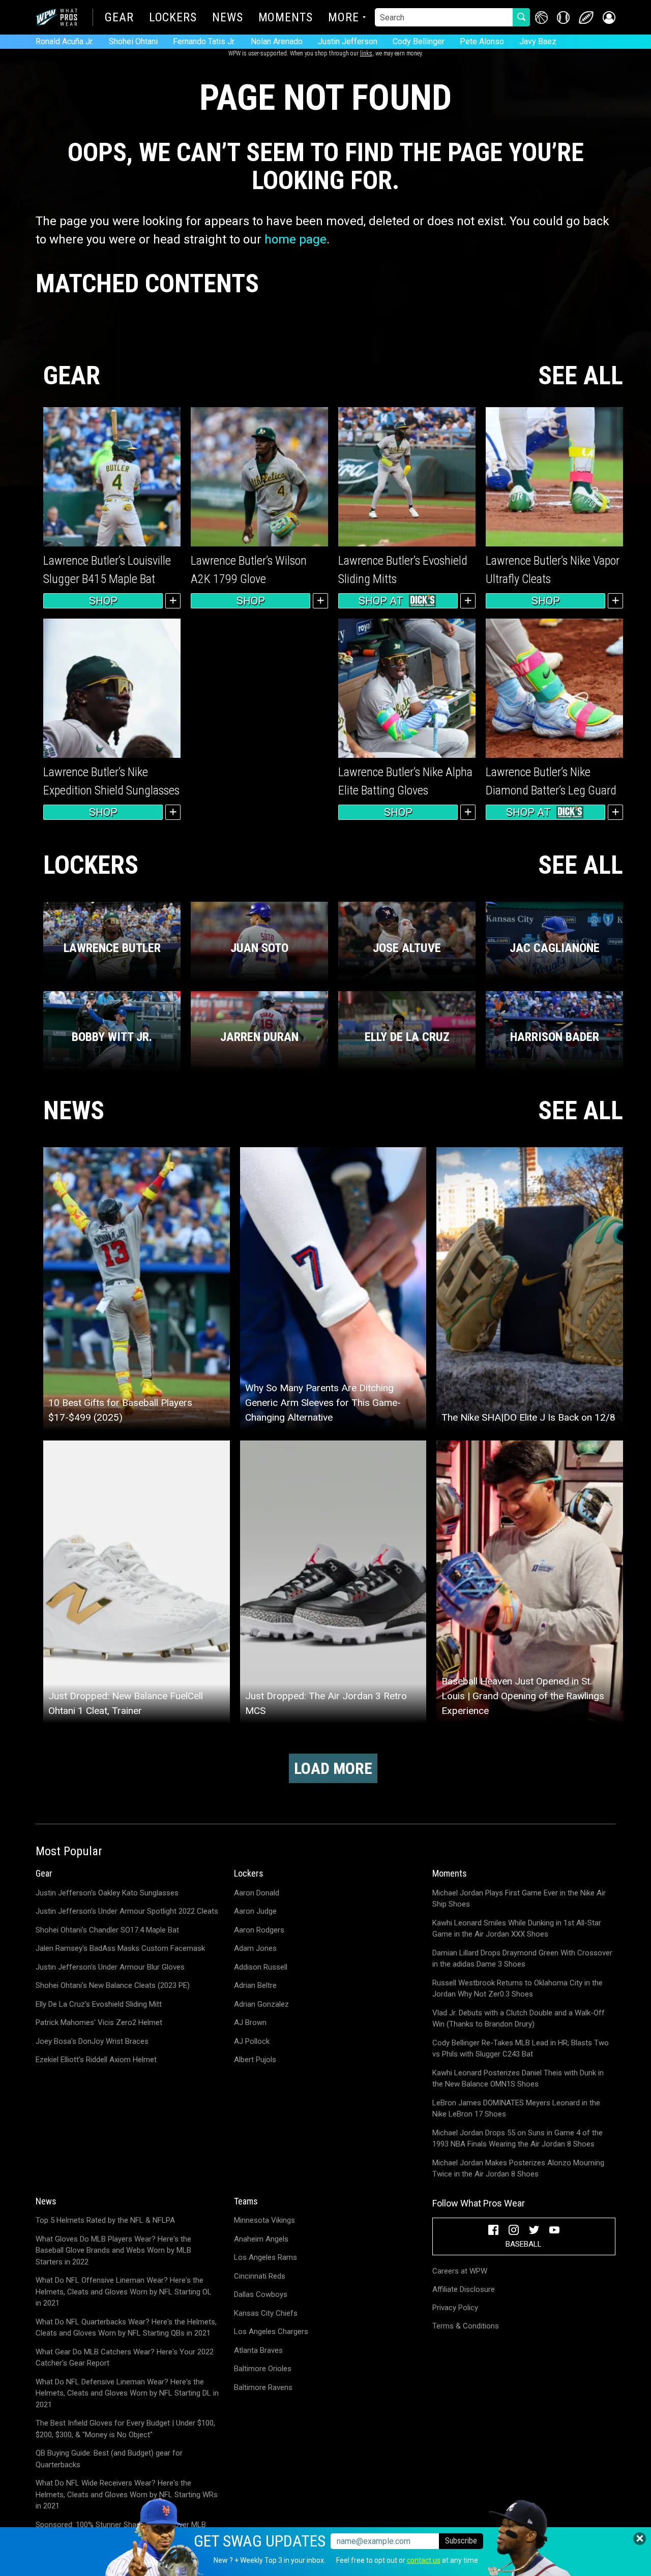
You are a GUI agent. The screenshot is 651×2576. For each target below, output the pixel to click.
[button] (609, 18)
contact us (424, 2560)
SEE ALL (581, 376)
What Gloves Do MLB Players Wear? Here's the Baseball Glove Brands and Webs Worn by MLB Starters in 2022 (113, 2250)
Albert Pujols (255, 2060)
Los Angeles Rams (265, 2257)
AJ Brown (250, 2022)
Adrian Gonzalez (261, 2004)
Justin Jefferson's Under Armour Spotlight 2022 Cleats (127, 1911)
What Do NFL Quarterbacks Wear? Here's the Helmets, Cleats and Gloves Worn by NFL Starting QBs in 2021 (126, 2328)
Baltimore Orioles (263, 2369)
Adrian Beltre (255, 1985)
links (366, 53)
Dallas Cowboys (261, 2294)
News (228, 18)
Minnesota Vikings (264, 2220)
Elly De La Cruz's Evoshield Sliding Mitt (99, 2004)
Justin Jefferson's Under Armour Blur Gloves (110, 1967)
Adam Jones (255, 1948)
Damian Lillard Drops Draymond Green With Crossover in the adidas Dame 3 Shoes (522, 1959)
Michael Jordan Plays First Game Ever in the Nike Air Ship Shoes (519, 1899)
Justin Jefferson (348, 41)
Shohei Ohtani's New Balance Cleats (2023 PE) (113, 1985)
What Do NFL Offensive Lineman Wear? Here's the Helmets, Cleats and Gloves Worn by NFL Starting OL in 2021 (124, 2292)
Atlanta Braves (258, 2350)
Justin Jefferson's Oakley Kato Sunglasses (107, 1893)
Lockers (173, 18)
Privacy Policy (455, 2308)
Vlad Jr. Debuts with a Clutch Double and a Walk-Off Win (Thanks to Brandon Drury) (519, 2019)
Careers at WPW (460, 2271)
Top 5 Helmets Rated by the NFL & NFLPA (105, 2220)
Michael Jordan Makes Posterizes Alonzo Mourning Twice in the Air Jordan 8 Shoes (518, 2169)
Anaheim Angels (261, 2239)
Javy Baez (538, 41)
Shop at (381, 601)
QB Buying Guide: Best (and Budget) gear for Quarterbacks (109, 2459)
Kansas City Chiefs (266, 2313)
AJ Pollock (252, 2041)
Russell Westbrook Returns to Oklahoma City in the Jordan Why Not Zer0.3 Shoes (517, 1989)
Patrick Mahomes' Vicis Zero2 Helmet (99, 2022)
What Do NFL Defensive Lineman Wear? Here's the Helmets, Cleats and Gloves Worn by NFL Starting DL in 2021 (127, 2393)
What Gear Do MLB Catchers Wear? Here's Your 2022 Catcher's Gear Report (125, 2358)
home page (295, 239)
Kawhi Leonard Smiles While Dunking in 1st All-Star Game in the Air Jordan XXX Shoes (517, 1929)
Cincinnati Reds (260, 2276)
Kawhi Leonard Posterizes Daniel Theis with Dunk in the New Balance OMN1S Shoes (518, 2079)
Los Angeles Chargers (271, 2332)
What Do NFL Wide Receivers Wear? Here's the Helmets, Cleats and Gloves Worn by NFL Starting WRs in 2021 (127, 2494)
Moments (286, 18)
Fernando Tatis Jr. (204, 41)
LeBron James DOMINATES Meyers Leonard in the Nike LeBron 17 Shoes (516, 2109)
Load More (333, 1768)
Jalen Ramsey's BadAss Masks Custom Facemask (120, 1948)
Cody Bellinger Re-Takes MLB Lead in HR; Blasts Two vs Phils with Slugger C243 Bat (521, 2049)
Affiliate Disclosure (464, 2289)
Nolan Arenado (277, 41)
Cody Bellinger (419, 41)
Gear (119, 18)
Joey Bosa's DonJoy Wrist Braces (92, 2041)
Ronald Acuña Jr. (65, 41)
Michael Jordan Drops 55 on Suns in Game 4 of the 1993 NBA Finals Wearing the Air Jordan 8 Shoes (517, 2139)
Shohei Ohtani (133, 41)
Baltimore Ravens (263, 2387)
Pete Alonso (482, 41)
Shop (103, 601)
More (344, 18)
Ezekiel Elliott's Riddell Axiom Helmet (96, 2060)
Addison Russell (261, 1967)
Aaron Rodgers (259, 1930)
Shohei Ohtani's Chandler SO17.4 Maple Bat (107, 1930)
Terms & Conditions (466, 2326)
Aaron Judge (255, 1911)
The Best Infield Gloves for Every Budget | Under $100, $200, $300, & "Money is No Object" (125, 2429)
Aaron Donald (257, 1893)
